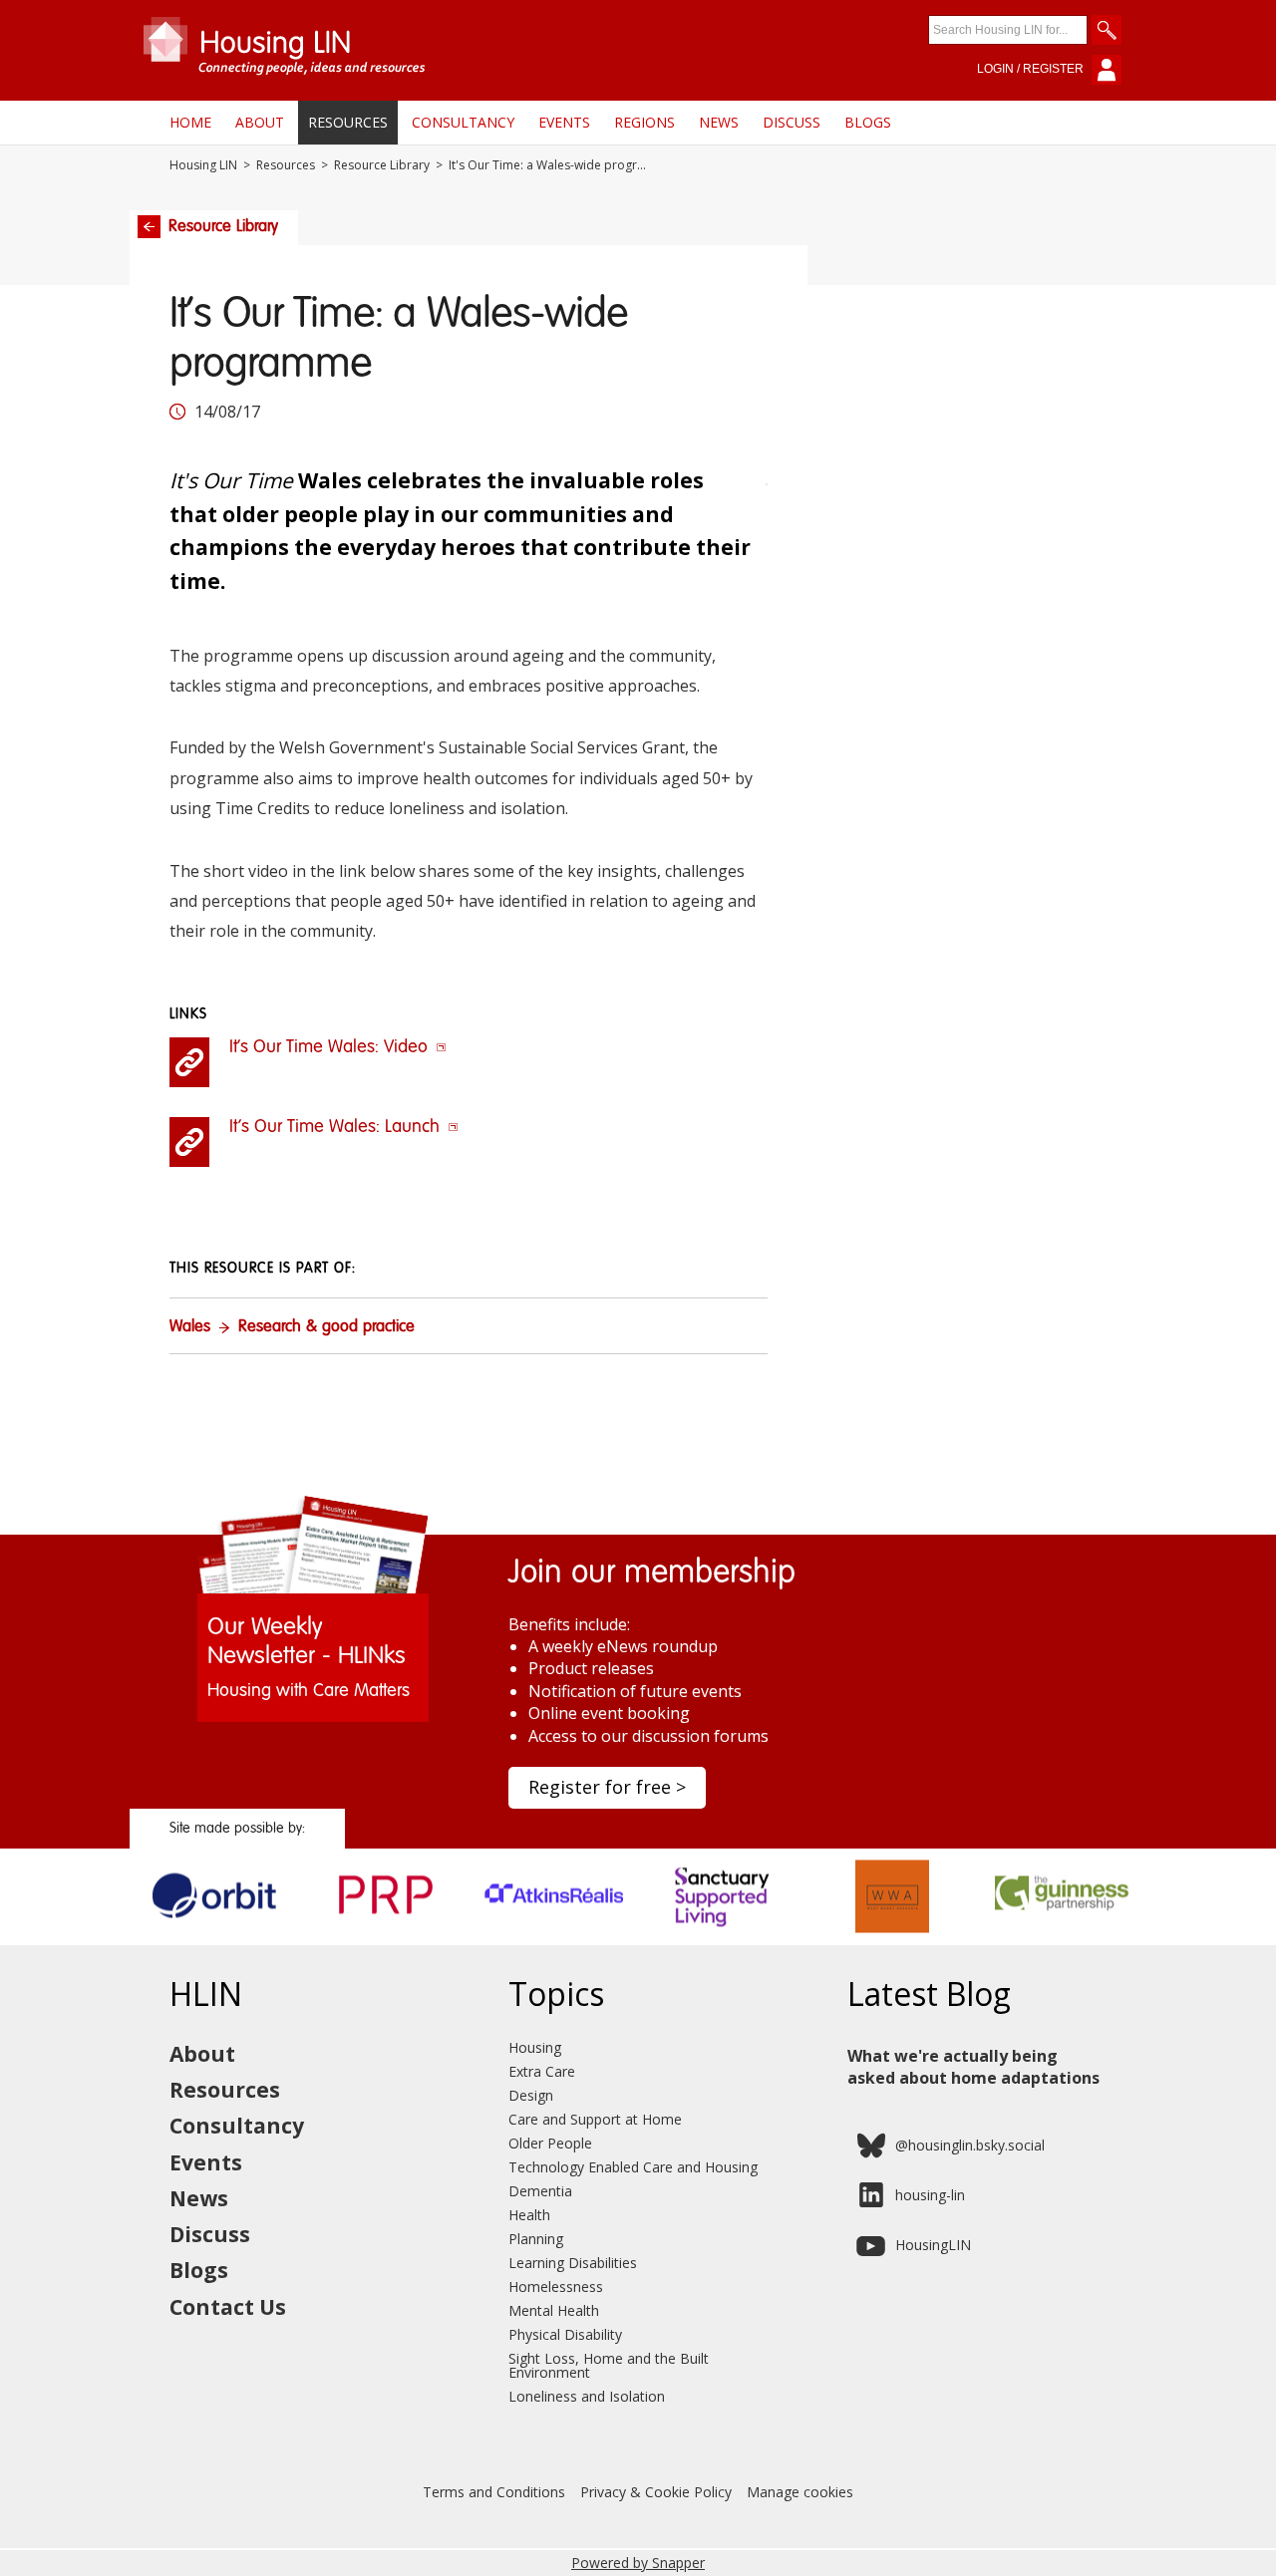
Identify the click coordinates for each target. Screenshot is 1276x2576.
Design (531, 2095)
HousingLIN (933, 2245)
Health (529, 2215)
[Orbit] (215, 1938)
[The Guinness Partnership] (1062, 1938)
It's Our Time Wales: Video (331, 1047)
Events (564, 122)
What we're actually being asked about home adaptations (973, 2067)
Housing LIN (203, 165)
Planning (536, 2239)
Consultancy (463, 122)
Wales (190, 1327)
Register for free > (607, 1787)
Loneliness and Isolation (587, 2396)
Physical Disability (565, 2334)
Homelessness (556, 2287)
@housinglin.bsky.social (970, 2145)
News (719, 122)
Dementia (540, 2191)
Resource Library (382, 165)
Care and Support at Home (595, 2119)
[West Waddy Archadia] (893, 1938)
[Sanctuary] (723, 1938)
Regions (644, 122)
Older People (550, 2143)
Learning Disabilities (573, 2263)
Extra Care (542, 2071)
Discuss (792, 122)
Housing (535, 2047)
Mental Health (554, 2310)
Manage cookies (800, 2492)
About (260, 122)
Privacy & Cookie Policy (656, 2492)
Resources (348, 122)
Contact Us (228, 2307)
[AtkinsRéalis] (554, 1938)
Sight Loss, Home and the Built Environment (609, 2365)
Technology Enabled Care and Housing (633, 2167)
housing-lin (930, 2195)
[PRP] (384, 1938)
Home (190, 122)
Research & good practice (326, 1327)
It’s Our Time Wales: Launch (337, 1127)
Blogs (868, 122)
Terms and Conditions (494, 2492)
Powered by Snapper (638, 2563)
